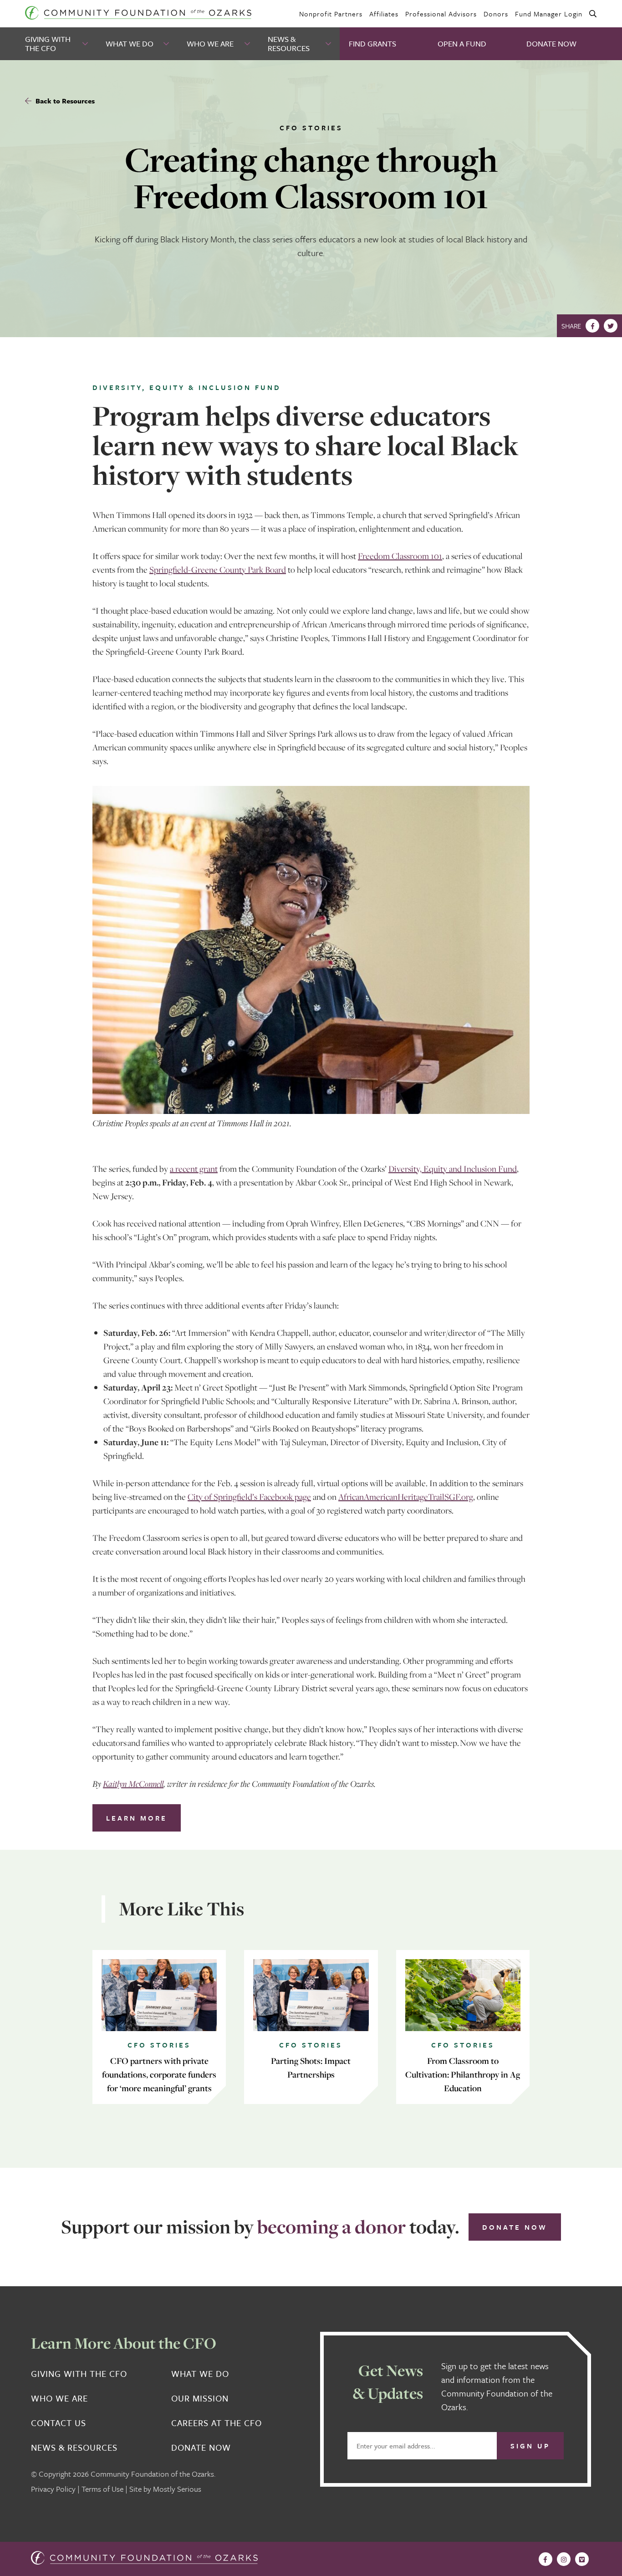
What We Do (130, 44)
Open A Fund (462, 44)
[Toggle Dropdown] (86, 44)
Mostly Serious (177, 2489)
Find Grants (372, 44)
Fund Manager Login (549, 14)
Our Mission (200, 2398)
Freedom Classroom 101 (400, 556)
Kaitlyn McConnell (133, 1784)
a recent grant (194, 1169)
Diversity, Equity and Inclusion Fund (453, 1169)
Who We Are (210, 44)
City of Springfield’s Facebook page (249, 1497)
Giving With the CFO (48, 44)
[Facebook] (592, 326)
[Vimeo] (582, 2559)
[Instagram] (564, 2559)
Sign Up (530, 2446)
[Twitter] (611, 326)
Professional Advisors (441, 14)
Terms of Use (102, 2489)
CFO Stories (311, 128)
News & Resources (289, 44)
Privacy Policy (53, 2489)
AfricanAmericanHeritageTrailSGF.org (406, 1497)
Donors (496, 14)
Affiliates (384, 14)
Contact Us (59, 2423)
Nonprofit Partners (331, 14)
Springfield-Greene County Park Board (218, 570)
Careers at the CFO (217, 2423)
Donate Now (551, 44)
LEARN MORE (137, 1818)
